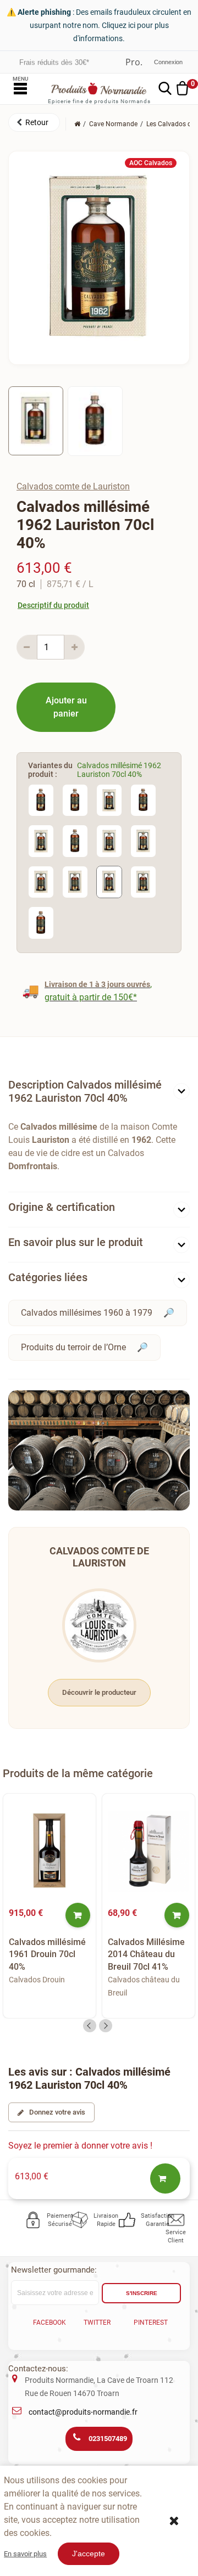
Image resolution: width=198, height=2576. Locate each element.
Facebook (50, 2323)
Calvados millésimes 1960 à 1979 (87, 1313)
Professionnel (134, 62)
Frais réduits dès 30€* (54, 62)
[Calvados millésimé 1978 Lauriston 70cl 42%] (41, 800)
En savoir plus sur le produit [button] (76, 1242)
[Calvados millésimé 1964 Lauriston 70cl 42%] (109, 840)
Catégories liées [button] (48, 1277)
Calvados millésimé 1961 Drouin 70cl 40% (47, 1954)
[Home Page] (77, 124)
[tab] (99, 1094)
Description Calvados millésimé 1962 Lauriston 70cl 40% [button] (85, 1091)
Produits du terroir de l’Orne (73, 1347)
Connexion (168, 62)
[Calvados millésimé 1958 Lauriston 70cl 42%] (41, 881)
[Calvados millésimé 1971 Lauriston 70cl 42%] (75, 840)
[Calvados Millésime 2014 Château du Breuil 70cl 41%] (148, 1851)
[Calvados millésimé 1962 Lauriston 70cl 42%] (36, 421)
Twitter (97, 2323)
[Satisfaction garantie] (128, 2220)
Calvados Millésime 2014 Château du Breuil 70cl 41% (146, 1954)
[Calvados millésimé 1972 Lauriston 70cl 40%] (41, 840)
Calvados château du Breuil (144, 1986)
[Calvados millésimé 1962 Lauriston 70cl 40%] (109, 881)
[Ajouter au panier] (78, 1915)
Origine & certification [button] (62, 1207)
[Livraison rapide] (80, 2220)
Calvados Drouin (37, 1980)
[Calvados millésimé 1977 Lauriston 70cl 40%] (75, 800)
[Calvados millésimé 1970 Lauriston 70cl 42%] (41, 922)
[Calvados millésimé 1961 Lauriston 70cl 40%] (143, 881)
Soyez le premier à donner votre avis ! (80, 2146)
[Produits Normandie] (99, 89)
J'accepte (89, 2554)
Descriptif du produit (53, 605)
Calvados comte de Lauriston (73, 486)
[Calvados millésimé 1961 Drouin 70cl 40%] (50, 1851)
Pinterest (151, 2323)
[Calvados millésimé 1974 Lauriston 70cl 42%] (75, 881)
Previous (90, 2026)
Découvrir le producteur (99, 1692)
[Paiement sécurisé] (34, 2220)
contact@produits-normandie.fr (83, 2412)
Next (106, 2026)
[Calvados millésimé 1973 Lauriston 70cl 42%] (143, 800)
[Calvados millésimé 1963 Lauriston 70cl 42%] (143, 840)
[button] (34, 122)
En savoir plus (25, 2554)
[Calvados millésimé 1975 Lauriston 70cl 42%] (109, 800)
